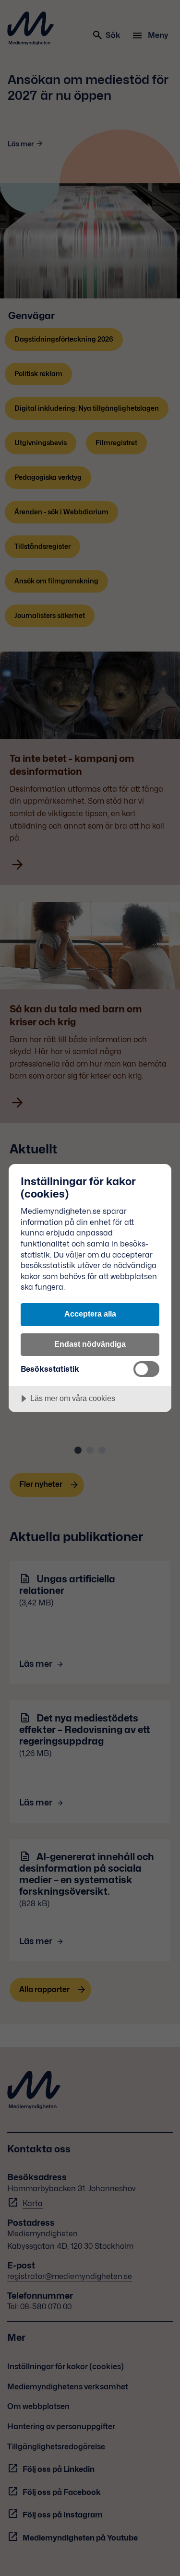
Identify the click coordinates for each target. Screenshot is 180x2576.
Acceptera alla (90, 1314)
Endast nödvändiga (90, 1344)
